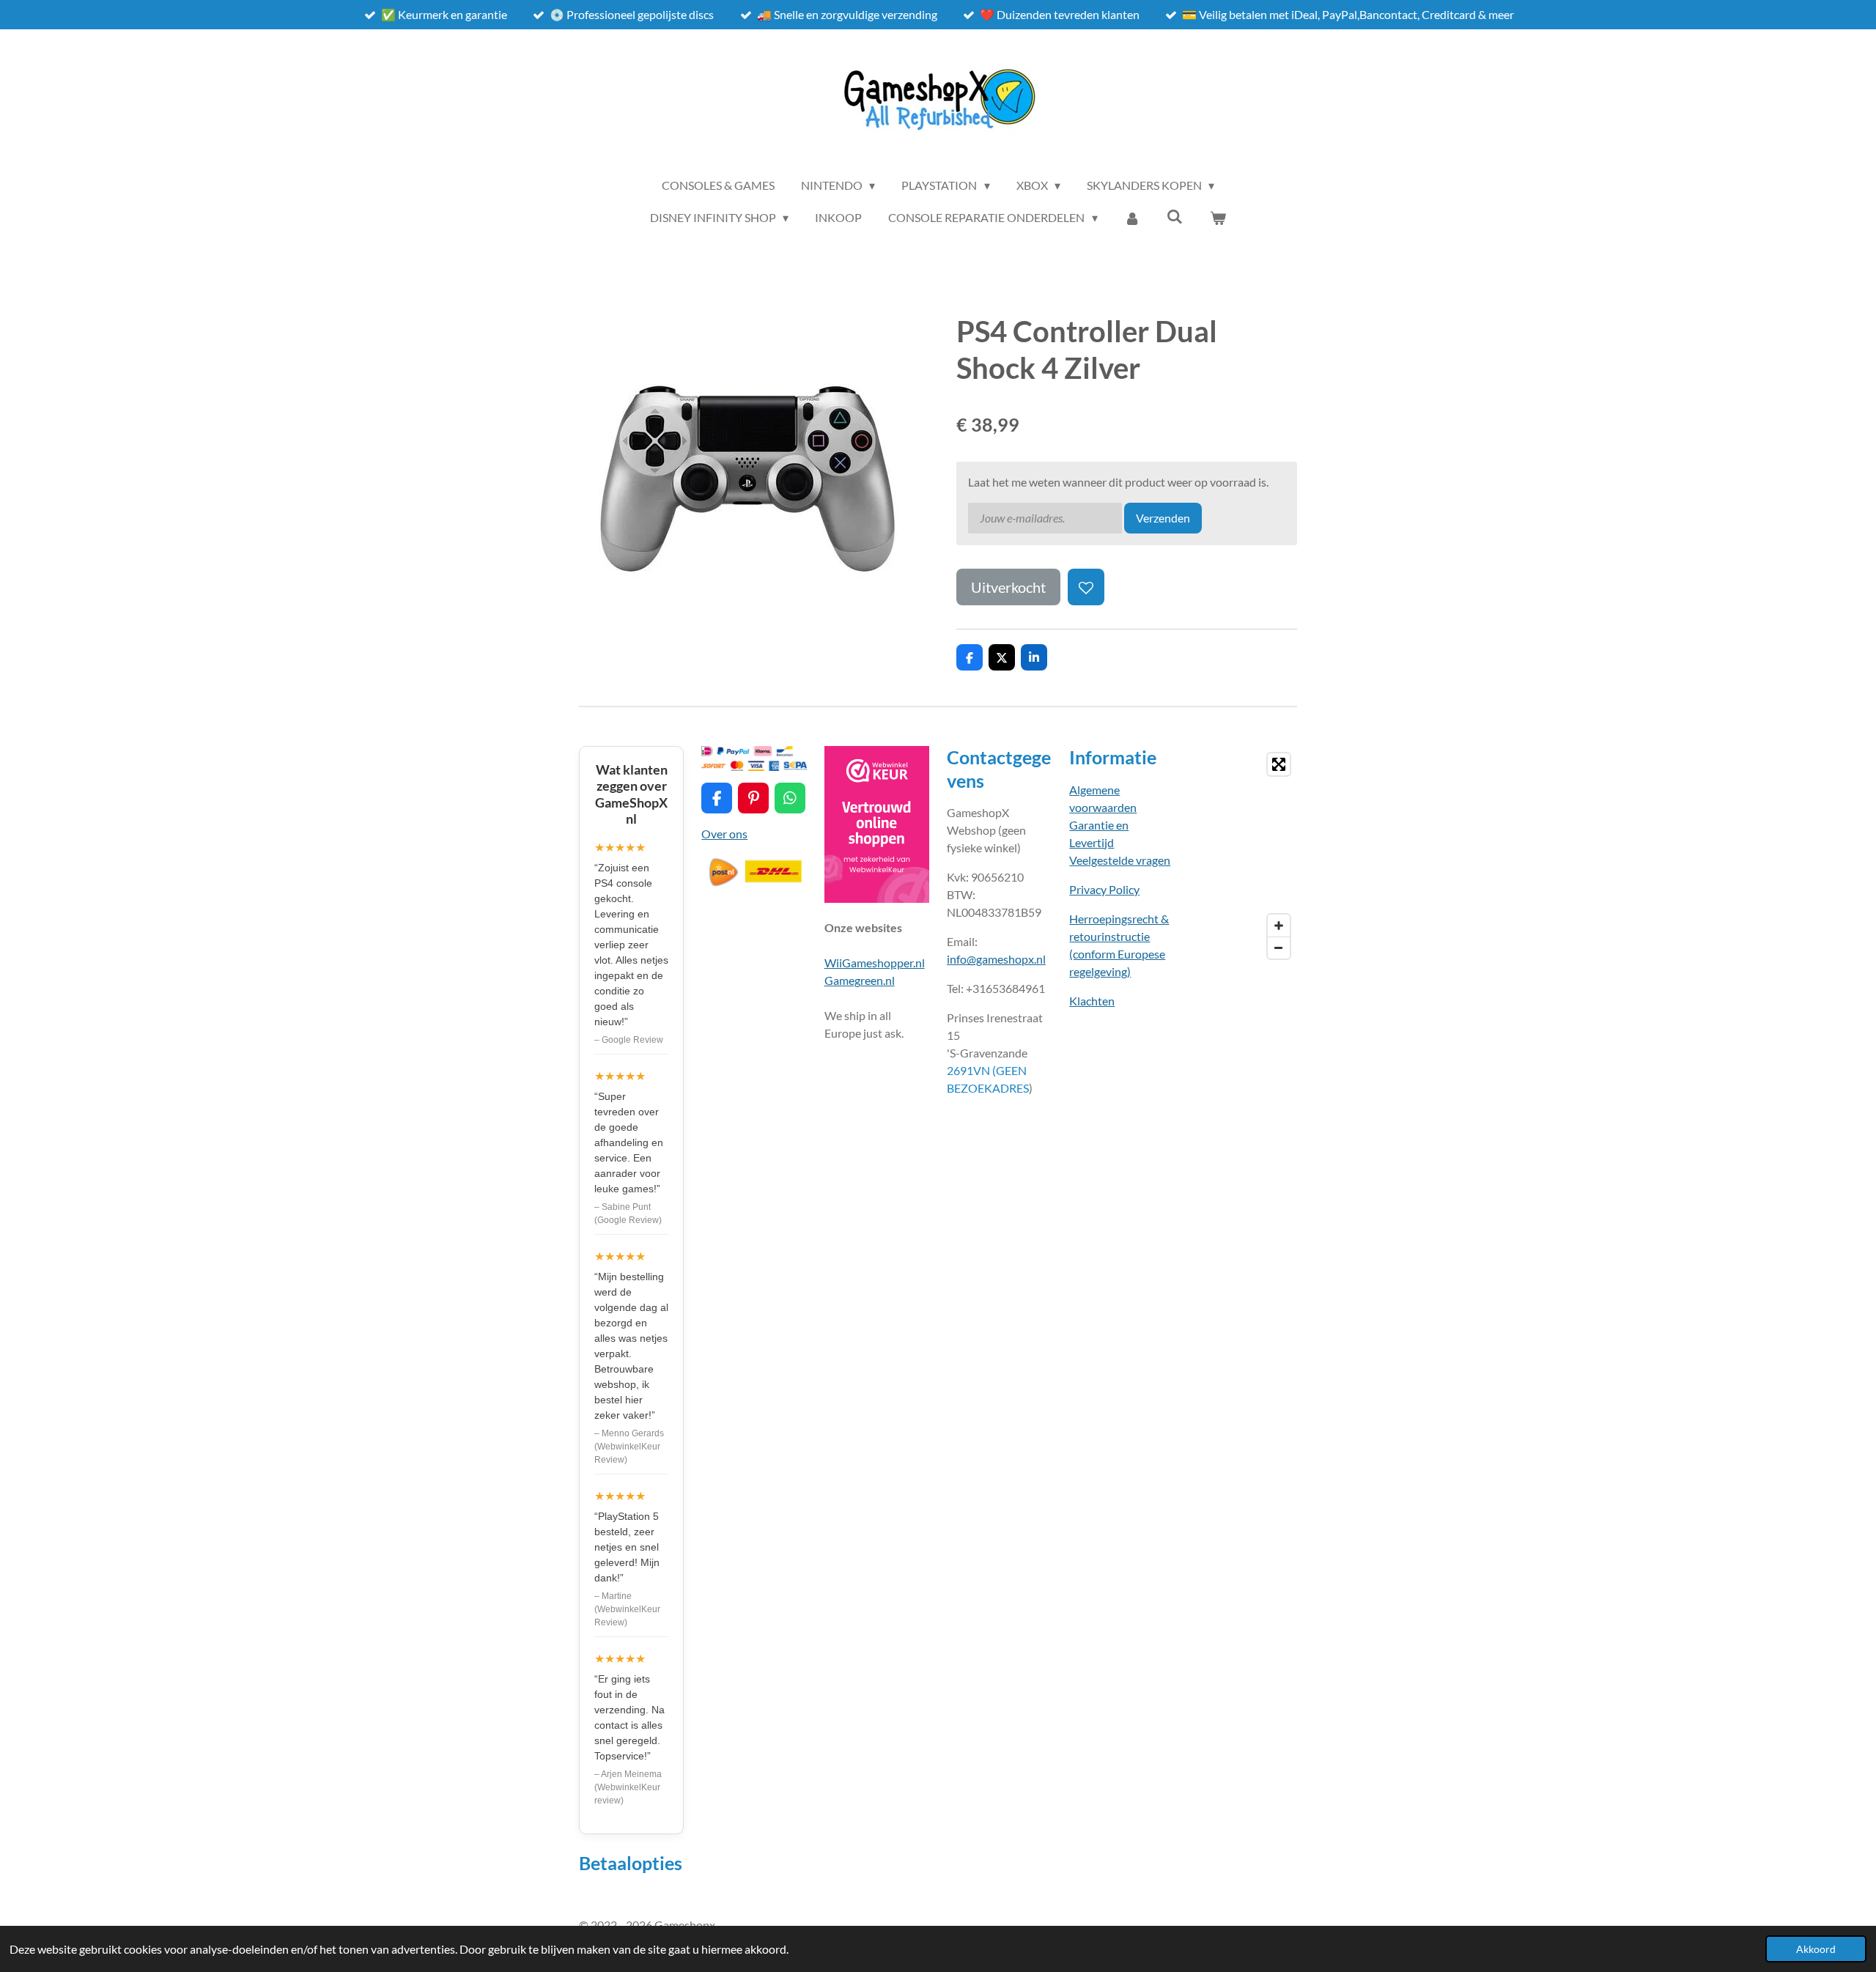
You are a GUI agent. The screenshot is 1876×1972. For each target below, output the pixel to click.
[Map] (1245, 856)
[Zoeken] (1175, 216)
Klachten (1092, 1001)
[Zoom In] (1279, 926)
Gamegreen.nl (860, 980)
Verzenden (1163, 518)
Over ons (724, 834)
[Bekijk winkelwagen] (1218, 218)
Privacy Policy (1104, 889)
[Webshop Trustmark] (877, 898)
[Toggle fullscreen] (1279, 764)
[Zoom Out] (1279, 948)
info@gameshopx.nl (996, 959)
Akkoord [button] (1816, 1949)
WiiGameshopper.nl (875, 963)
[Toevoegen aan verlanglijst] (1086, 587)
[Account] (1132, 218)
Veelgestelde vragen (1120, 860)
